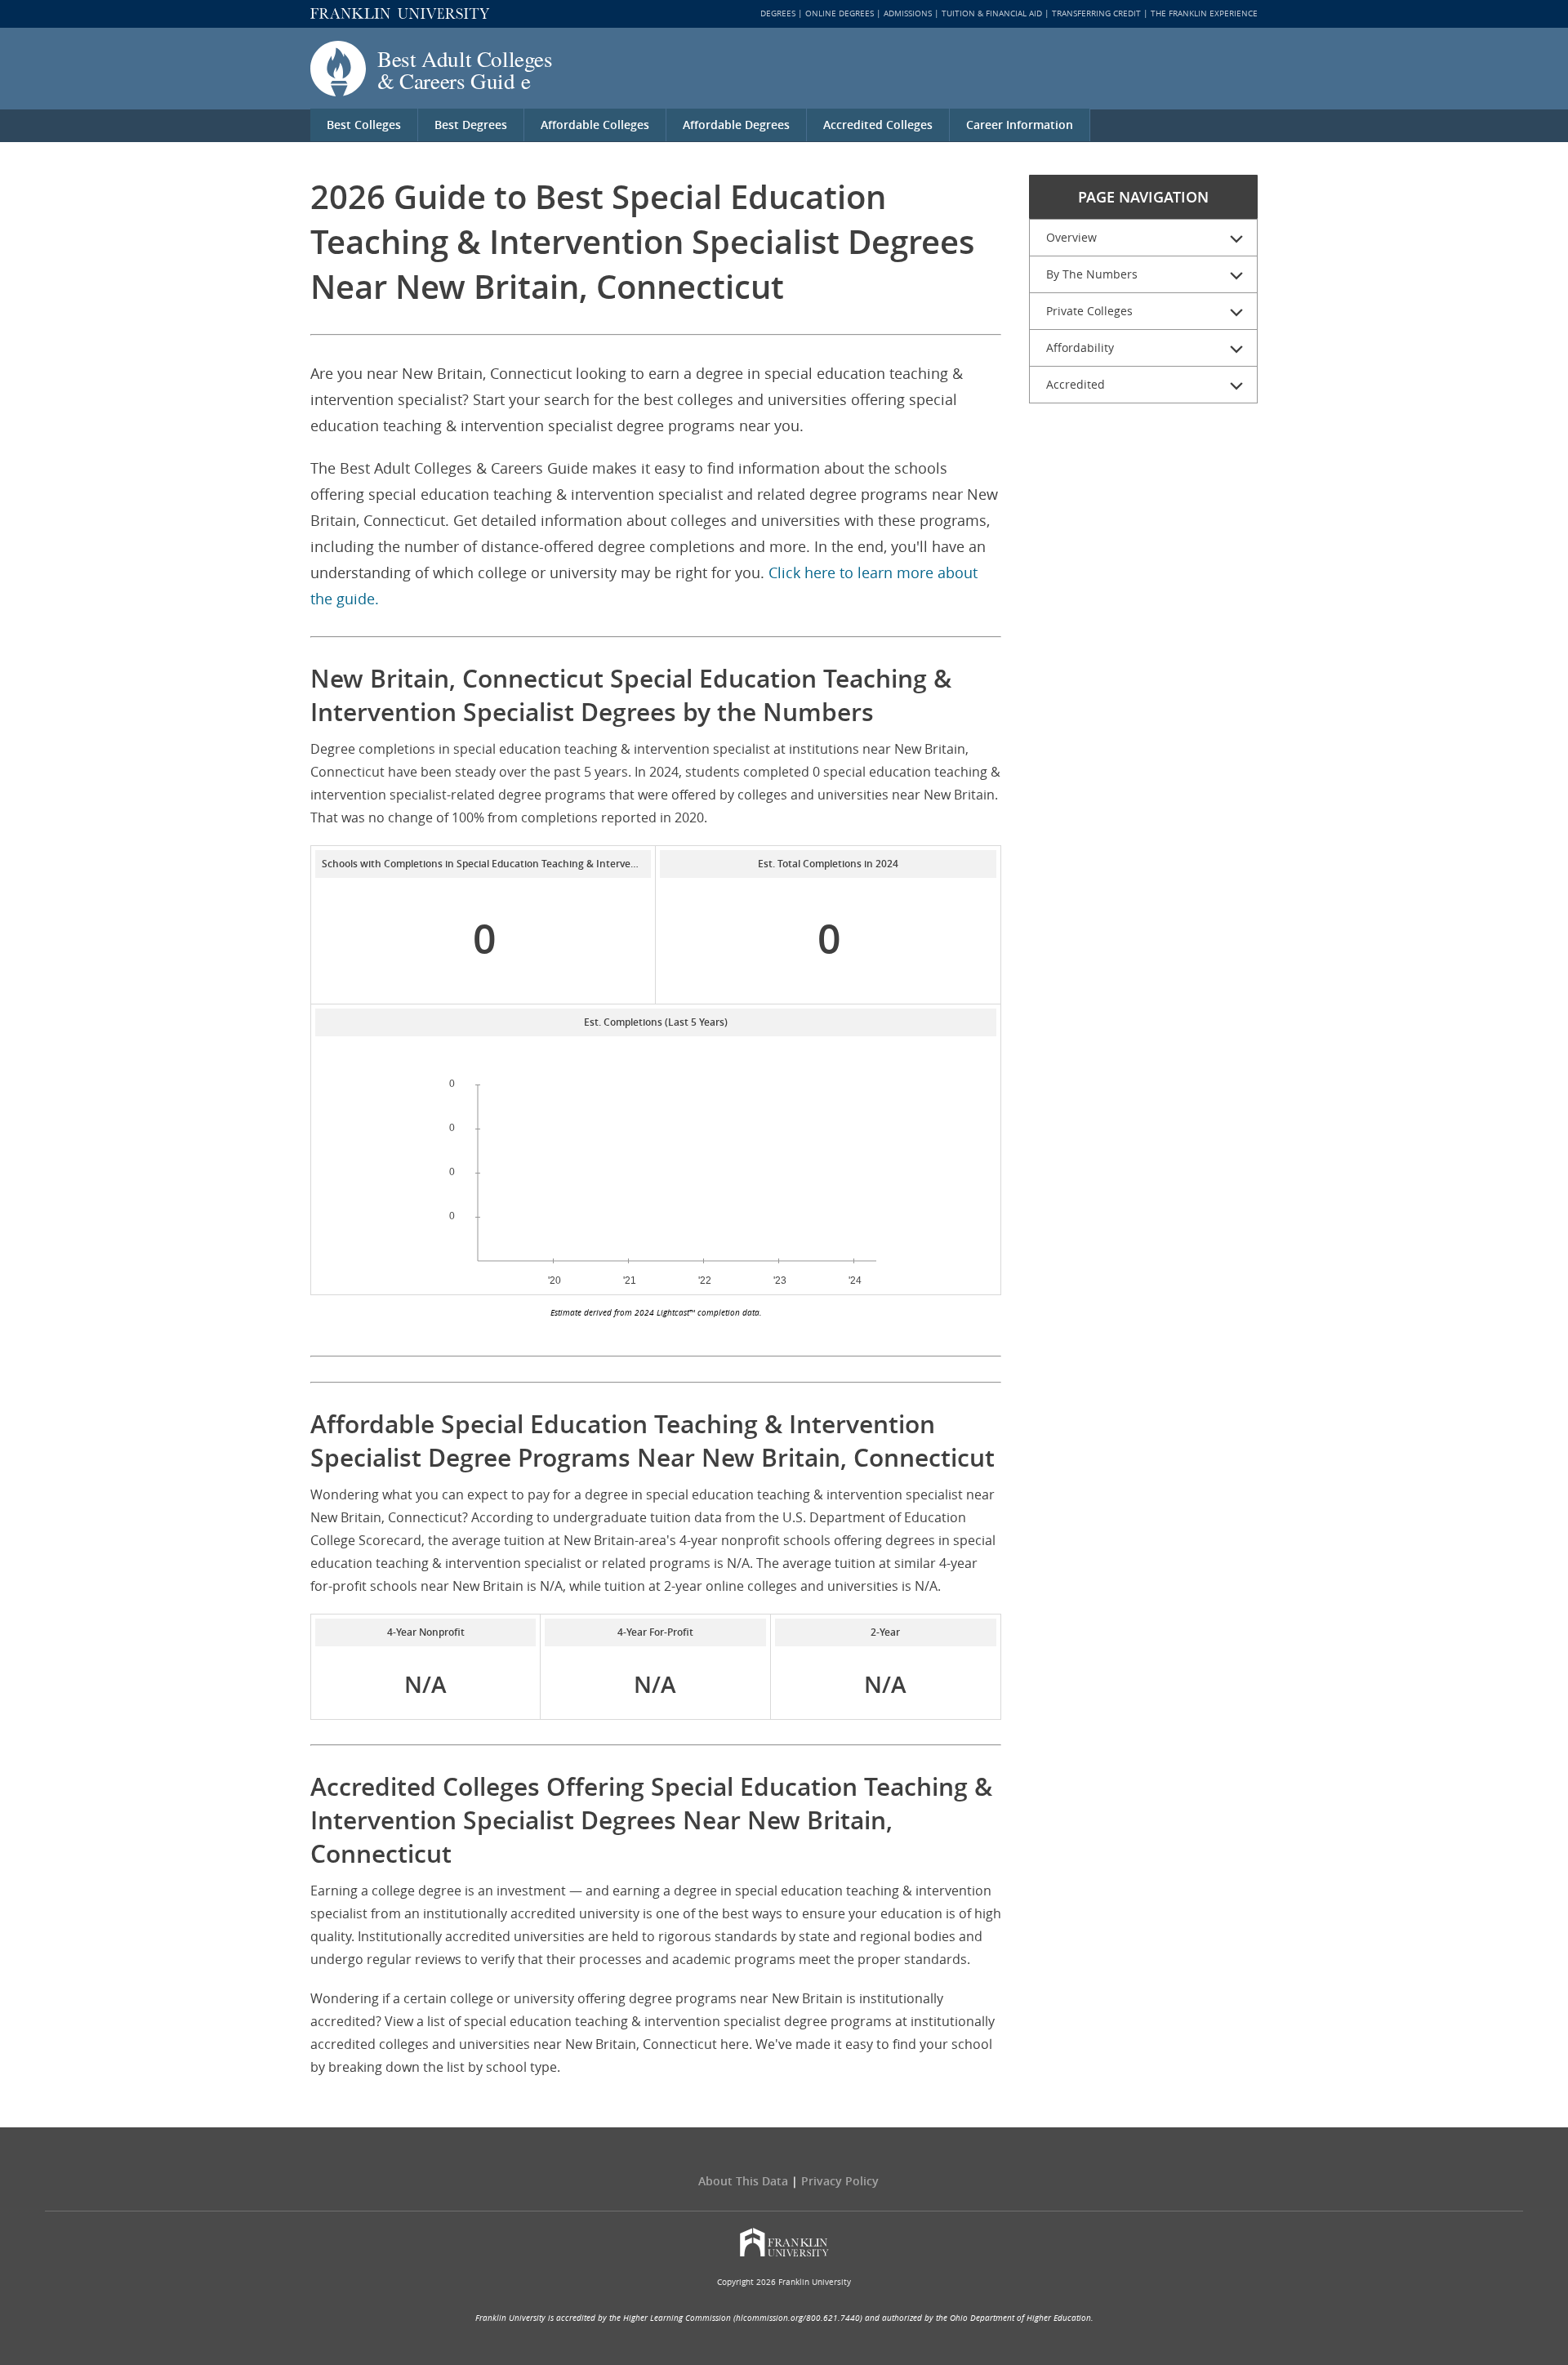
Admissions (908, 13)
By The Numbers (1092, 274)
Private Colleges (1089, 311)
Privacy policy (840, 2181)
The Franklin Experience (1204, 13)
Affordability (1080, 347)
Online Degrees (840, 13)
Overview (1071, 237)
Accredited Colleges (878, 125)
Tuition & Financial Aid (992, 13)
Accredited (1076, 384)
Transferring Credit (1096, 13)
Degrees (778, 13)
